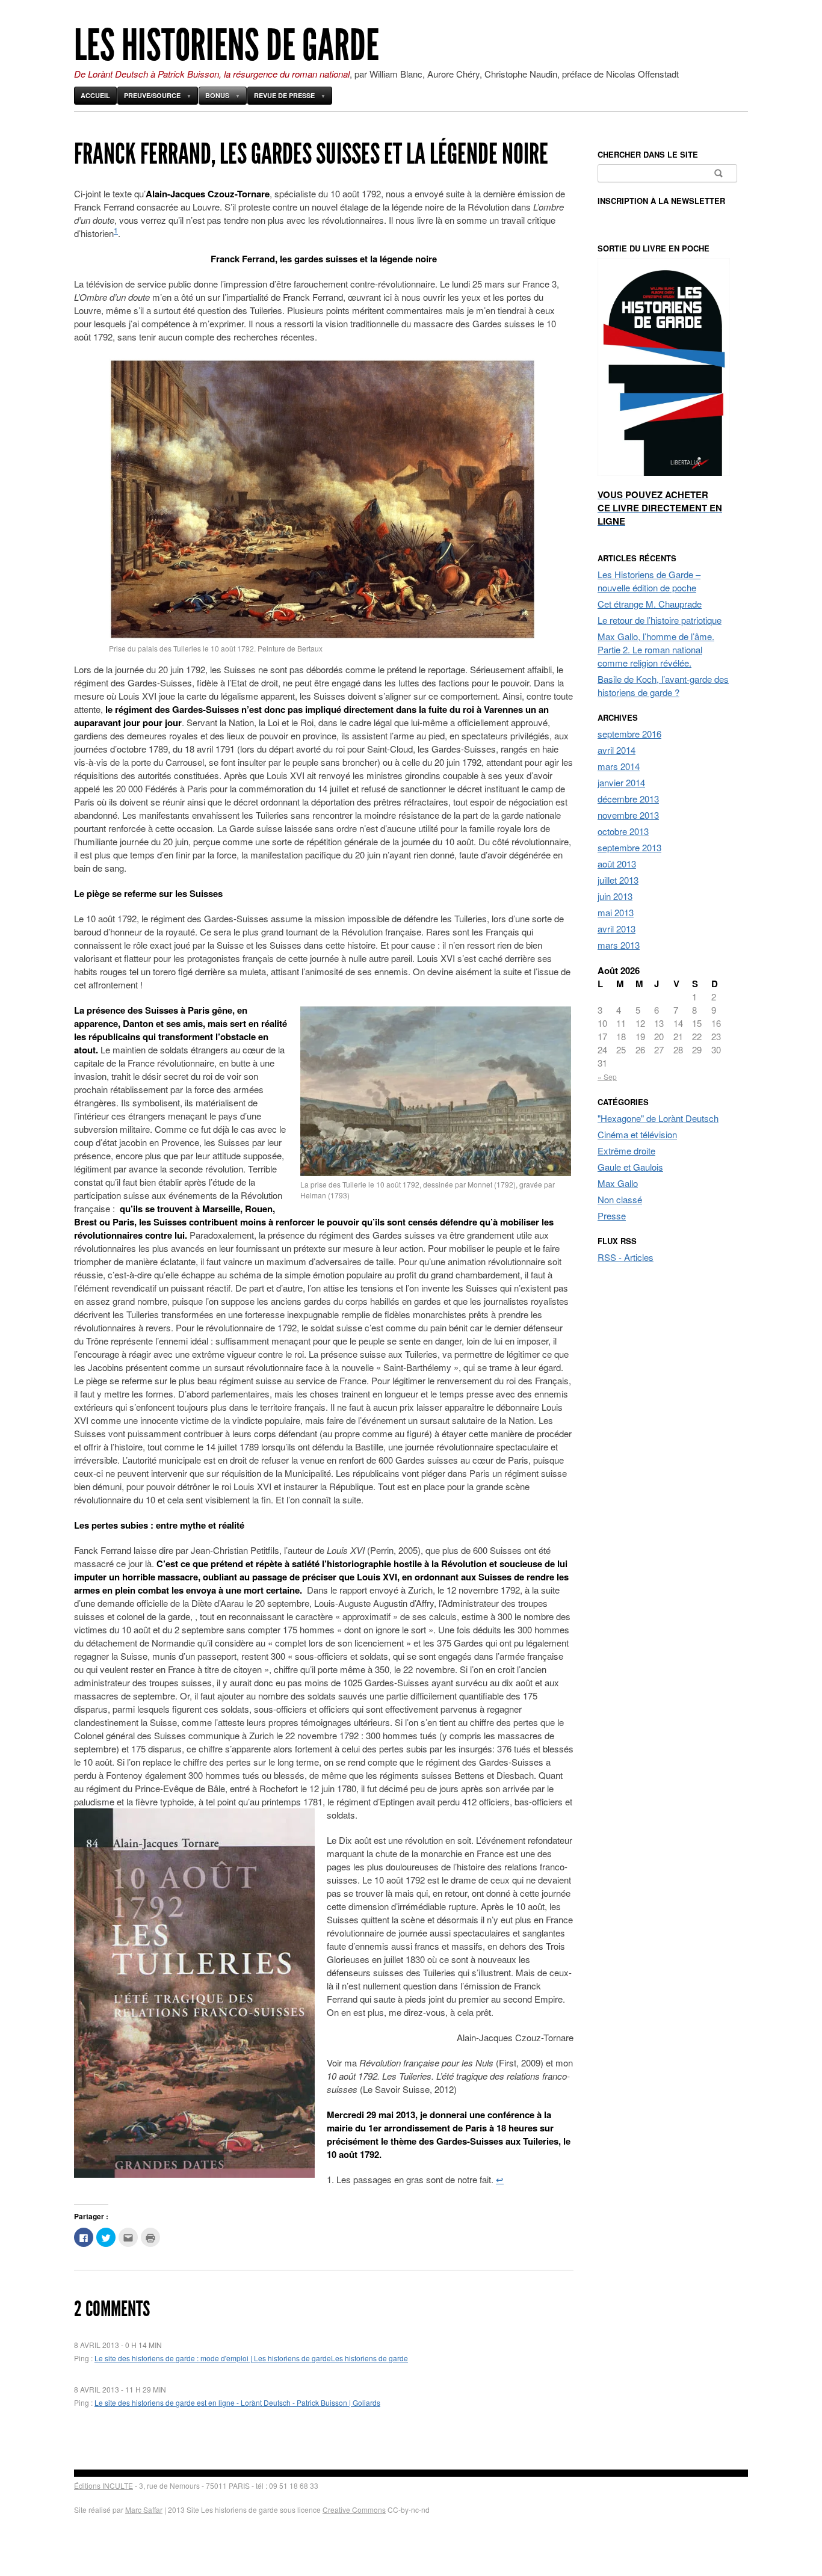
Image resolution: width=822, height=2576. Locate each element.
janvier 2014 (621, 782)
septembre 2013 (629, 847)
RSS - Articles (626, 1257)
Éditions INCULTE (104, 2485)
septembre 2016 (629, 734)
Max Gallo (618, 1183)
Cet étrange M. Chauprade (650, 604)
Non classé (620, 1199)
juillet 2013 (618, 880)
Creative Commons (354, 2510)
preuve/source (152, 95)
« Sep (607, 1077)
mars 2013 (619, 945)
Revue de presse (284, 95)
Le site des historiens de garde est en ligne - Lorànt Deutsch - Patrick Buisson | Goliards (237, 2402)
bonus (217, 95)
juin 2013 (615, 896)
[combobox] (667, 173)
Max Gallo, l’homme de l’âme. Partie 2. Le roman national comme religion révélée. (656, 649)
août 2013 (617, 864)
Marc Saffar (144, 2510)
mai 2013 (616, 912)
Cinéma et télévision (637, 1134)
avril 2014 (616, 750)
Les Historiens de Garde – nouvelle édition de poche (649, 581)
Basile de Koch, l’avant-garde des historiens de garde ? (663, 686)
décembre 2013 (628, 799)
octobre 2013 (623, 831)
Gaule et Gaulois (630, 1167)
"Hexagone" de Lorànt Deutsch (658, 1118)
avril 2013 (616, 929)
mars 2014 (619, 766)
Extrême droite (626, 1151)
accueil (95, 95)
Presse (612, 1216)
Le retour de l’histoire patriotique (660, 620)
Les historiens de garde (227, 45)
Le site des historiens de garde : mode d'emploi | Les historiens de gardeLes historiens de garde (251, 2358)
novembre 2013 (628, 815)
